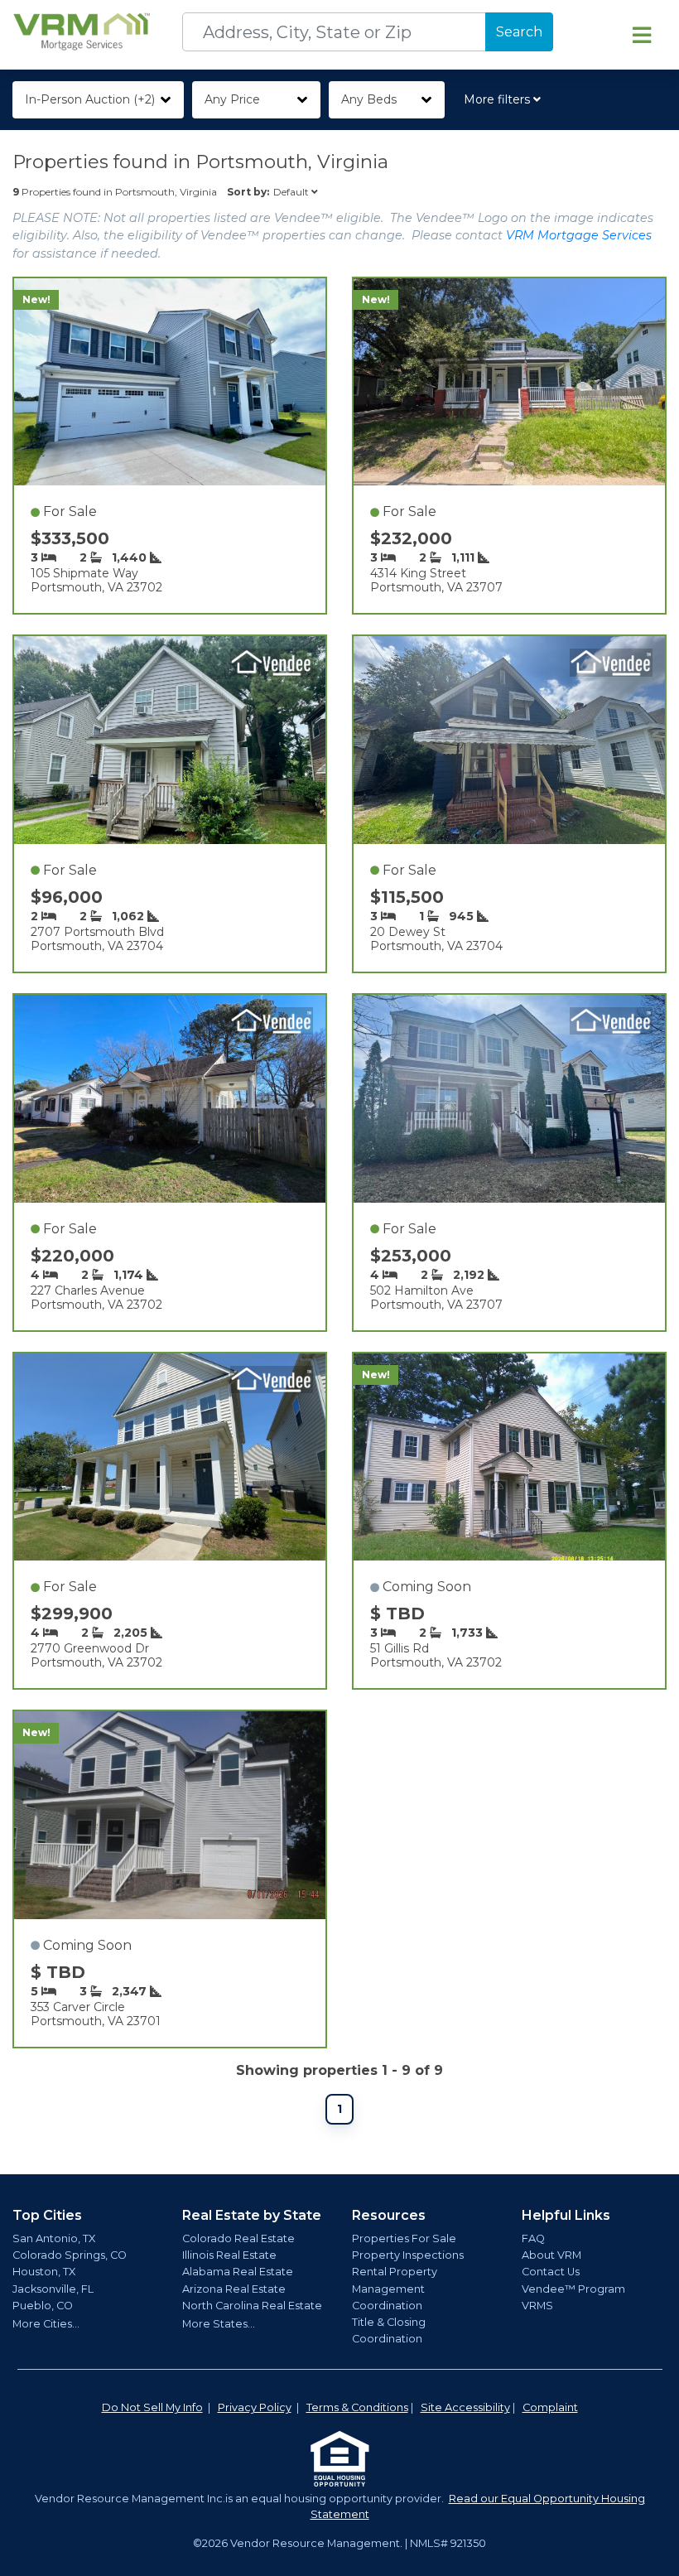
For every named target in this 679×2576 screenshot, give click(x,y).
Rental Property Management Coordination (395, 2288)
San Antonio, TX (54, 2238)
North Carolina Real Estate (252, 2306)
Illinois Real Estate (229, 2255)
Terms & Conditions (357, 2407)
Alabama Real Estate (238, 2272)
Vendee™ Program (573, 2289)
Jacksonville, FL (53, 2289)
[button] (506, 100)
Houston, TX (44, 2272)
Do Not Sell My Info (152, 2407)
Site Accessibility (465, 2407)
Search (519, 32)
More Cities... (46, 2324)
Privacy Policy (255, 2407)
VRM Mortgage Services (579, 235)
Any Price (232, 99)
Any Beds (369, 99)
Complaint (550, 2407)
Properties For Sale (404, 2238)
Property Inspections (408, 2255)
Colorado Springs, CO (70, 2255)
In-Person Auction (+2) (90, 99)
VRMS (537, 2306)
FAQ (533, 2238)
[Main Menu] (642, 35)
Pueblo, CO (43, 2306)
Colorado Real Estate (238, 2238)
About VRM (551, 2255)
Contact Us (551, 2272)
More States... (219, 2324)
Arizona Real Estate (234, 2289)
